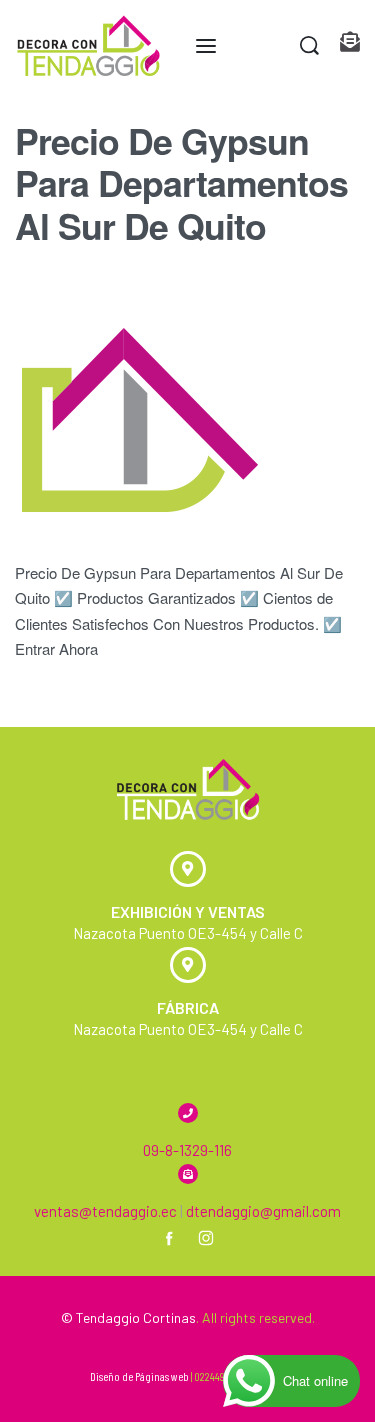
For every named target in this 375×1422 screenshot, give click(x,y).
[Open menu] (206, 46)
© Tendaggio (100, 1317)
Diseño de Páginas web (139, 1376)
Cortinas (169, 1317)
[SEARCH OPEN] (309, 45)
